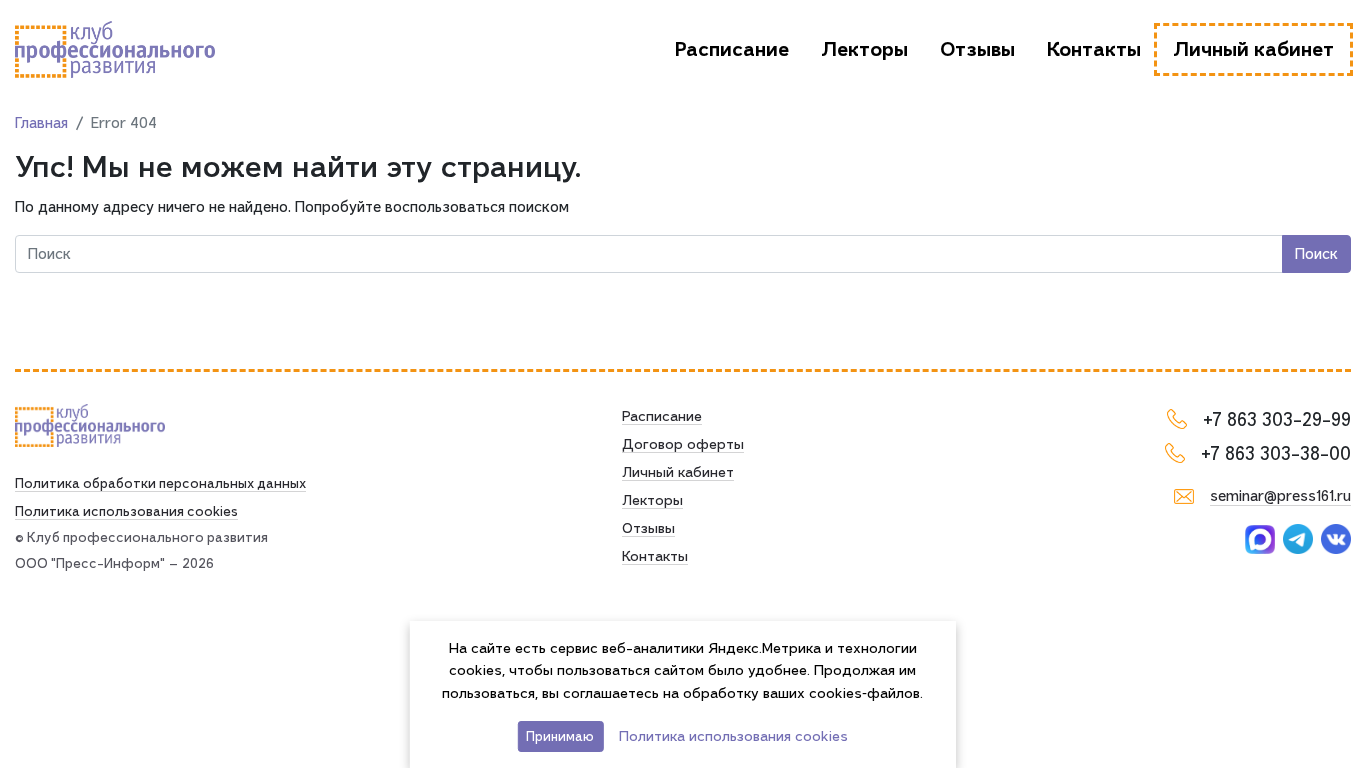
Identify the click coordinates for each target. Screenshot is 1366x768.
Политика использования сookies (126, 511)
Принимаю (560, 736)
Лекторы (864, 49)
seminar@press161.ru (1280, 496)
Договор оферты (683, 444)
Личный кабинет (1253, 49)
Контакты (1094, 49)
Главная (41, 123)
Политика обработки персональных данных (160, 483)
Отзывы (977, 49)
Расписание (732, 49)
